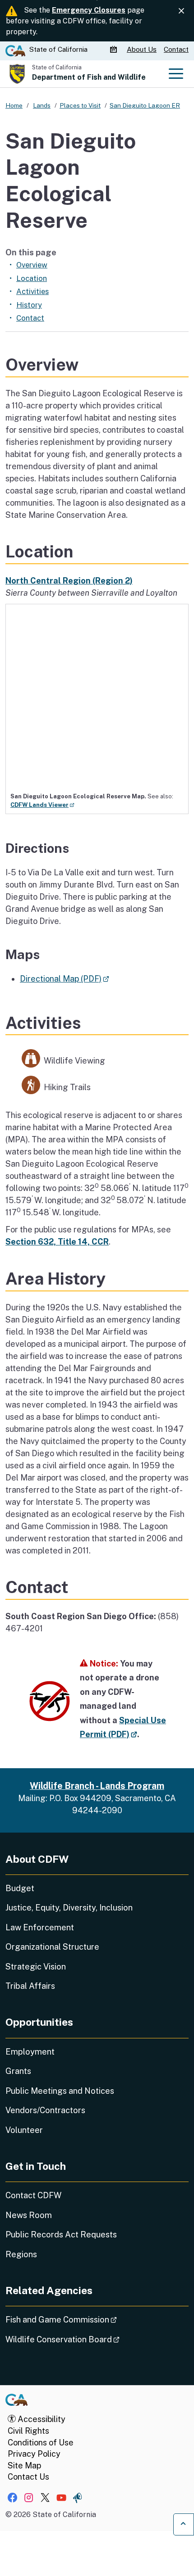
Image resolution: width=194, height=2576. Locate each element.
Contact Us (28, 2477)
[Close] (181, 11)
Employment (30, 2052)
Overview (32, 265)
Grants (18, 2071)
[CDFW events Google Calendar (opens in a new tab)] (115, 50)
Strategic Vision (36, 1967)
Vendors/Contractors (45, 2110)
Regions (21, 2254)
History (29, 305)
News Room (29, 2215)
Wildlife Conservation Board (88, 2339)
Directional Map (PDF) (65, 979)
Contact (176, 49)
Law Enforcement (40, 1927)
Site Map (24, 2465)
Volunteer (24, 2130)
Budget (20, 1888)
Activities (32, 291)
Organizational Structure (52, 1947)
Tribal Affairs (30, 1986)
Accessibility (41, 2419)
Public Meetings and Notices (60, 2091)
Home (14, 105)
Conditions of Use (41, 2442)
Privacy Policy (34, 2454)
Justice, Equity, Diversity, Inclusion (69, 1908)
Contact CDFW (33, 2195)
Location (32, 278)
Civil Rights (28, 2431)
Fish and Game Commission (86, 2319)
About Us (142, 49)
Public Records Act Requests (61, 2234)
